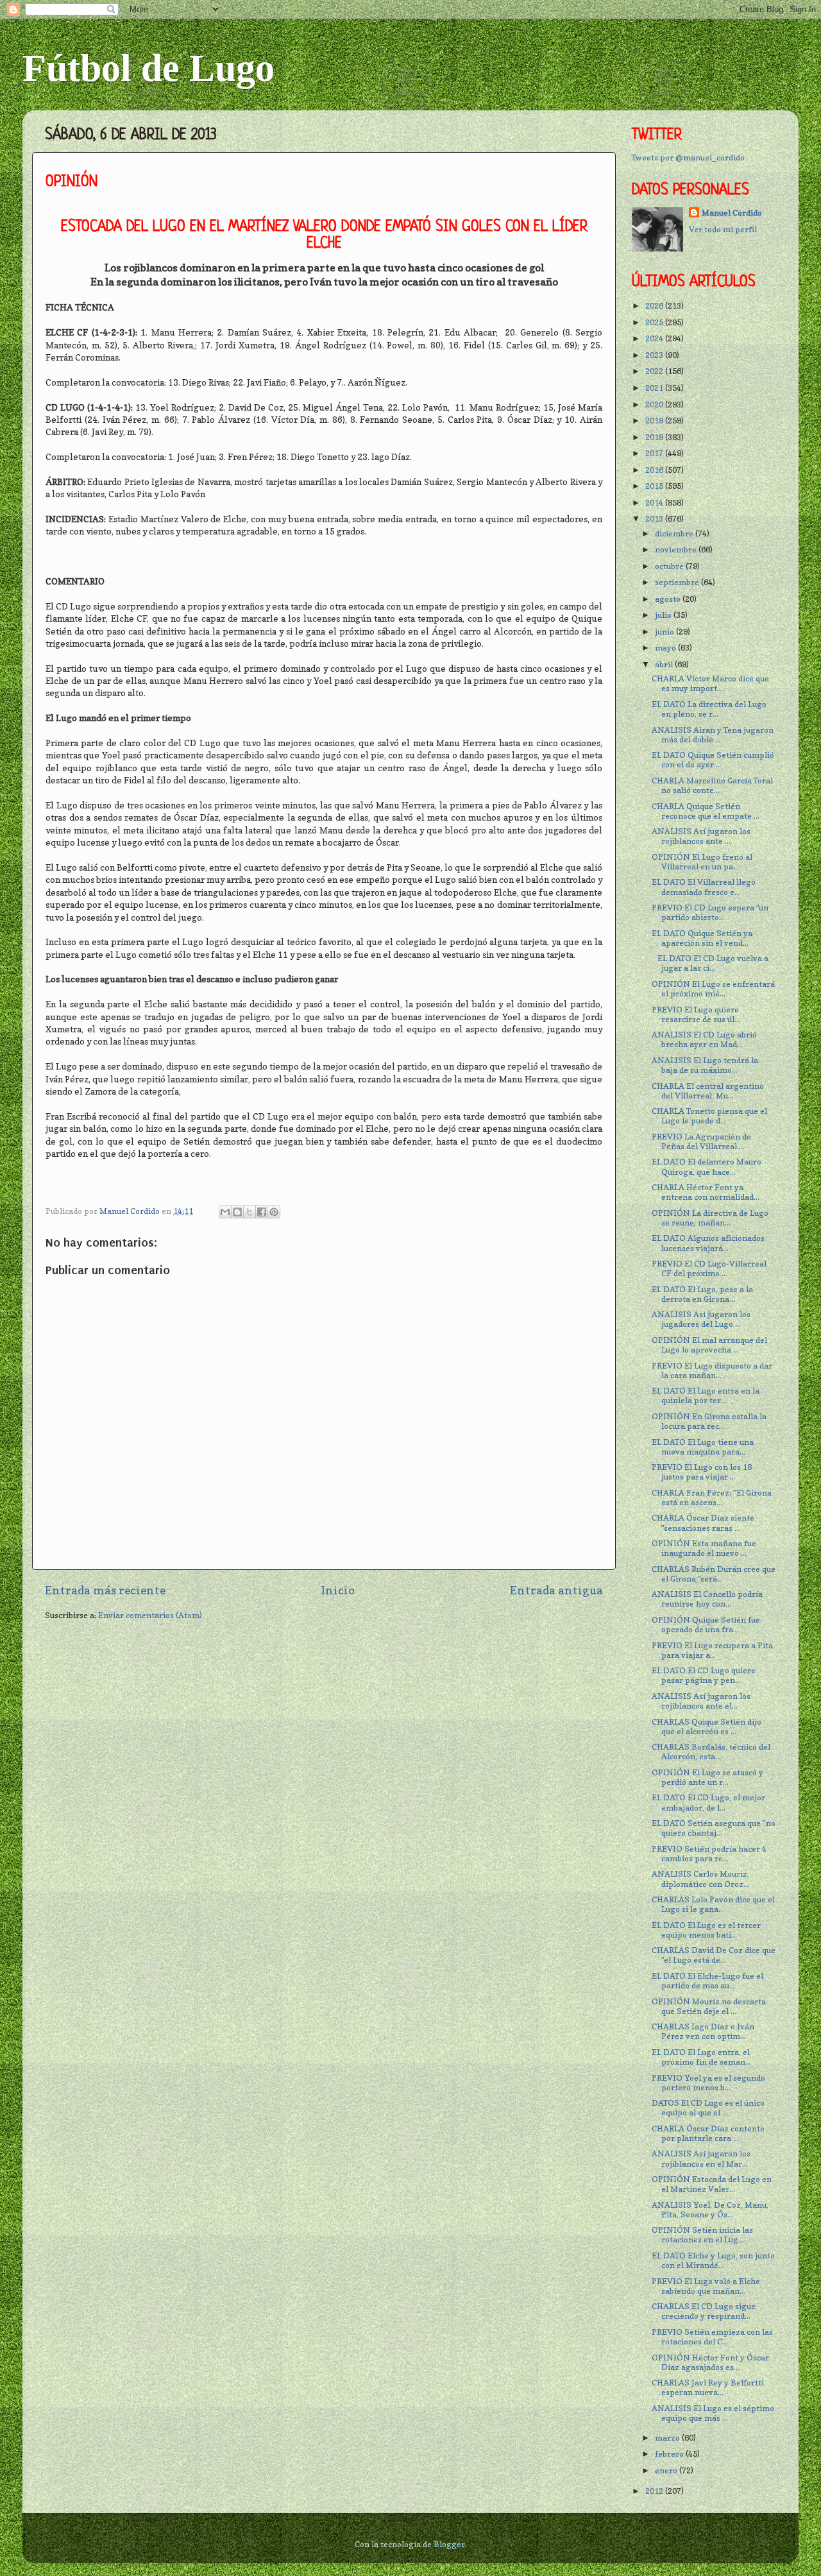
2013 (655, 519)
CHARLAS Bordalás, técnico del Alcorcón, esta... (711, 1752)
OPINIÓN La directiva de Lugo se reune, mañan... (710, 1218)
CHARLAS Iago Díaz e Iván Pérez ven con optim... (703, 2031)
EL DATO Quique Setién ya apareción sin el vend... (702, 938)
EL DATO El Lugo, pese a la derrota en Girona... (702, 1294)
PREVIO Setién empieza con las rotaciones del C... (712, 2337)
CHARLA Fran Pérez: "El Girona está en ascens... (712, 1497)
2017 (655, 453)
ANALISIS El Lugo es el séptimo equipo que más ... (713, 2413)
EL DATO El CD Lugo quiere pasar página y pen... (704, 1675)
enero (667, 2470)
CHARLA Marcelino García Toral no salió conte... (712, 785)
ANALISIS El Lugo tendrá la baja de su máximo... (705, 1065)
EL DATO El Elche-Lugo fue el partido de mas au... (707, 1981)
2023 (655, 355)
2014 (655, 503)
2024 (655, 338)
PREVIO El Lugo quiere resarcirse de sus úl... (696, 1014)
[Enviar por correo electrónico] (225, 1212)
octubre (670, 566)
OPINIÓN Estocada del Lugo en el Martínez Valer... (712, 2184)
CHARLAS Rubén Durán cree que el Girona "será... (714, 1574)
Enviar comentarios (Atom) (150, 1615)
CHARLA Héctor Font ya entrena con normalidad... (706, 1192)
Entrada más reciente (105, 1590)
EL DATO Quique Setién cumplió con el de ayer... (713, 760)
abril (665, 664)
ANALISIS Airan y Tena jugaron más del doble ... (713, 735)
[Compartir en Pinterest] (274, 1212)
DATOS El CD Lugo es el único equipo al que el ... (708, 2108)
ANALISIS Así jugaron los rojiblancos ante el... (701, 1701)
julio (664, 615)
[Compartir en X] (250, 1212)
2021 (655, 388)
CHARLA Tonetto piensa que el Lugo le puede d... (709, 1116)
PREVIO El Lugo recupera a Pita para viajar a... (712, 1650)
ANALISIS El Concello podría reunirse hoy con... (707, 1599)
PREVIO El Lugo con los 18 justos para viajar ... (702, 1472)
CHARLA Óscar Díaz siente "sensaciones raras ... (703, 1523)
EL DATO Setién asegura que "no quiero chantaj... (714, 1828)
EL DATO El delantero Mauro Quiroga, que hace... (707, 1166)
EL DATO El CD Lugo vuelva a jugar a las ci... (710, 963)
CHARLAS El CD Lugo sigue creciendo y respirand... (704, 2311)
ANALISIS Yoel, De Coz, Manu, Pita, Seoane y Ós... (710, 2210)
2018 (655, 437)
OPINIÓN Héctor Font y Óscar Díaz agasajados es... (710, 2362)
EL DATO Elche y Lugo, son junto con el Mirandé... (713, 2260)
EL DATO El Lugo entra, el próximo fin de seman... (701, 2057)
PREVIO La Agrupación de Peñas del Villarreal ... (701, 1141)
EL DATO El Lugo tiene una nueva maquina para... (703, 1447)
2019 (655, 421)
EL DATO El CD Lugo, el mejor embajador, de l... (708, 1802)
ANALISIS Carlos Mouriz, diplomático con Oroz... (700, 1879)
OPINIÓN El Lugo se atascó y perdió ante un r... (707, 1777)
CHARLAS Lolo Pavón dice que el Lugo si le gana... (713, 1904)
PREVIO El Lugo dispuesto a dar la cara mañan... (712, 1370)
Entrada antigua (556, 1590)
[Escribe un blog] (237, 1212)
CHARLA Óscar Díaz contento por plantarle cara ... (708, 2133)
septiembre (678, 582)
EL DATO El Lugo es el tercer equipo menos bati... (706, 1930)
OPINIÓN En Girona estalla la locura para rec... (709, 1421)
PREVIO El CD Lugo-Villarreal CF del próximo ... (709, 1268)
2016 (655, 470)
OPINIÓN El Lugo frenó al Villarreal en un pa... (702, 862)
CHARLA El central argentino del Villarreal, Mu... (708, 1091)
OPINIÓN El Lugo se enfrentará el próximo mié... (713, 989)
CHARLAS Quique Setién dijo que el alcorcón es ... (707, 1727)
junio (665, 632)
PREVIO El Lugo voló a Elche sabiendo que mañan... (706, 2286)
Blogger (449, 2544)
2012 (655, 2491)
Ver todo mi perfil (723, 229)
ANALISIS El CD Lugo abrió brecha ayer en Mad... (704, 1039)
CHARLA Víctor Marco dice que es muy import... (710, 683)
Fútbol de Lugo (148, 68)
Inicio (338, 1590)
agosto (669, 599)
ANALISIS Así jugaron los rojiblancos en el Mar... (701, 2158)
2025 (655, 322)
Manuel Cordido (732, 213)
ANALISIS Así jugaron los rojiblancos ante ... (701, 836)
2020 (655, 405)
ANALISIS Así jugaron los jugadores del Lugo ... (701, 1319)
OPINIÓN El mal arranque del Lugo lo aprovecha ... (709, 1345)
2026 (655, 306)
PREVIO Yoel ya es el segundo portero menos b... (708, 2083)
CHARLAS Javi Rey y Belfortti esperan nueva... (708, 2387)
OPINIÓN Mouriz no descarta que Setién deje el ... (709, 2006)
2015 (655, 486)
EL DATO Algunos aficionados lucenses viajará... (708, 1243)
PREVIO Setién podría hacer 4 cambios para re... (709, 1854)
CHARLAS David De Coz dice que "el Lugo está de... (714, 1955)
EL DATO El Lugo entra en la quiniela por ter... (706, 1395)
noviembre (677, 550)
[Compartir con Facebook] (262, 1212)
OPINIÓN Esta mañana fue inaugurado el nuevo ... (704, 1548)
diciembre (675, 533)
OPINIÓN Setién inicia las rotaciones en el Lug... (702, 2235)
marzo (668, 2438)
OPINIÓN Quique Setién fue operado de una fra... (706, 1625)
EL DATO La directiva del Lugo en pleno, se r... (709, 709)
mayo (666, 648)
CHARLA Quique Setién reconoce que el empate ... (706, 811)
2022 (655, 371)
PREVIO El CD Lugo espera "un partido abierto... (710, 912)
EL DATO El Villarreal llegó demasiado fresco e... (704, 887)
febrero (670, 2454)
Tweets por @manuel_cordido (688, 158)
